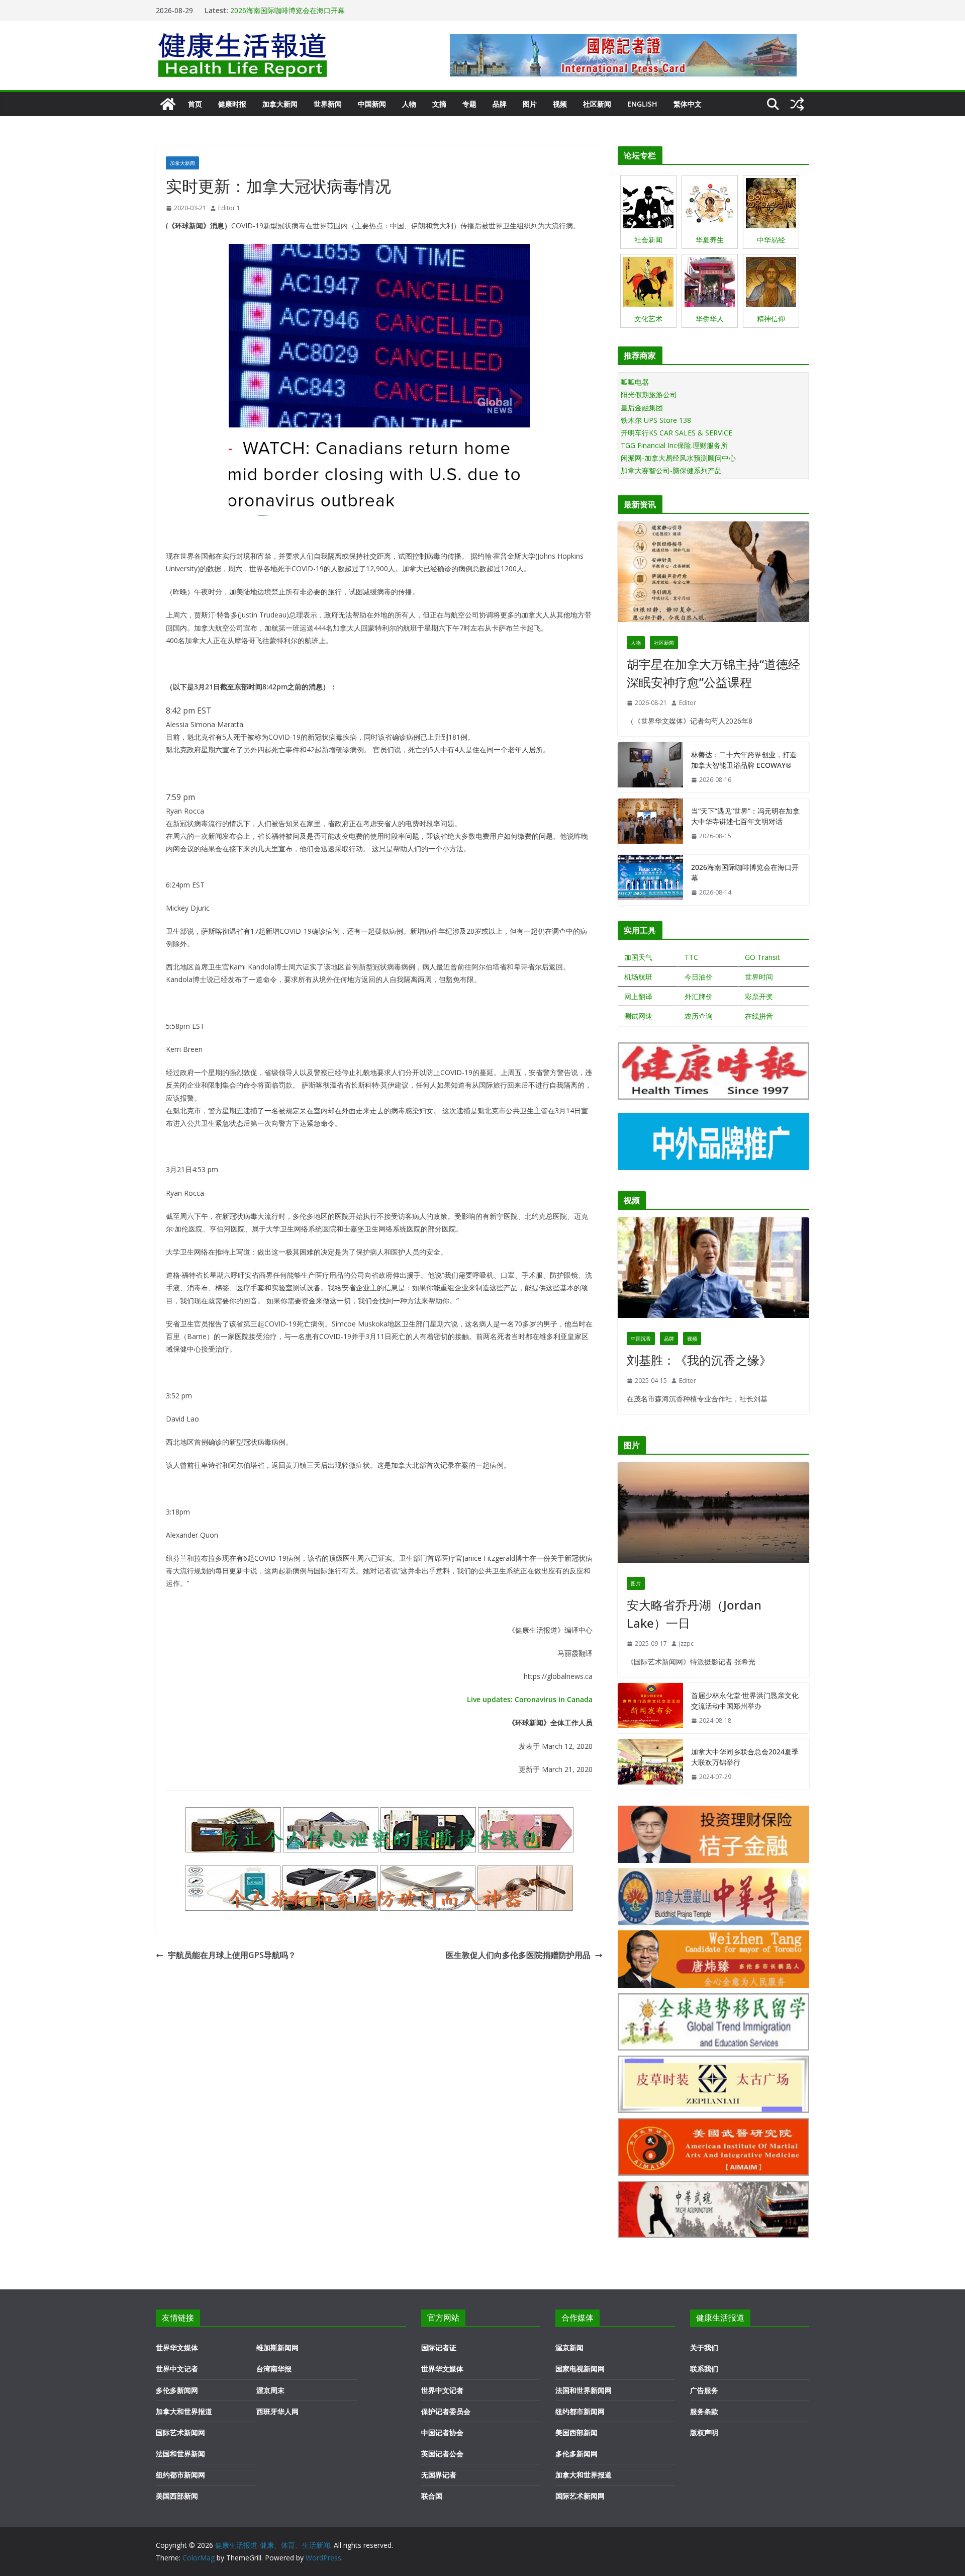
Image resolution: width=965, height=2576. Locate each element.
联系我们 (704, 2369)
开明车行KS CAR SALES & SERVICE (677, 433)
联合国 (432, 2496)
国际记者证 (439, 2347)
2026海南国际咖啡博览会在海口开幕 (745, 872)
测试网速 (638, 1016)
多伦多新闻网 (177, 2390)
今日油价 (699, 977)
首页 (195, 104)
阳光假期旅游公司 (649, 394)
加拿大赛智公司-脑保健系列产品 (671, 470)
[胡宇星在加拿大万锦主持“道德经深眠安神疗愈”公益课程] (713, 574)
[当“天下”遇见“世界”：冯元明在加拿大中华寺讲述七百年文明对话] (650, 824)
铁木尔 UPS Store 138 (656, 420)
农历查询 (699, 1016)
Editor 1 (229, 208)
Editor (688, 703)
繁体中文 (688, 104)
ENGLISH (642, 104)
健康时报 (232, 104)
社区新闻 (597, 104)
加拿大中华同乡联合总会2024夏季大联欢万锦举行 (745, 1757)
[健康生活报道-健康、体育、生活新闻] (168, 104)
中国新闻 (372, 104)
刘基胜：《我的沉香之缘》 (699, 1360)
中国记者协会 (442, 2432)
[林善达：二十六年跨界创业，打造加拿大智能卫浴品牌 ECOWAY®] (650, 767)
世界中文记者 (177, 2369)
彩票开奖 (759, 996)
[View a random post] (797, 104)
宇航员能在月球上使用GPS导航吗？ (232, 1955)
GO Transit (762, 957)
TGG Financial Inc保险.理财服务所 (674, 445)
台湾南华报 (274, 2369)
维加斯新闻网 (277, 2347)
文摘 (439, 104)
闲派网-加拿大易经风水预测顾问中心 (678, 458)
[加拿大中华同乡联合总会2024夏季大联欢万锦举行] (650, 1764)
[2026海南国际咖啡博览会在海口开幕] (650, 880)
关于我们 (704, 2347)
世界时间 (759, 977)
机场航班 (638, 977)
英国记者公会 (442, 2454)
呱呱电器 (635, 382)
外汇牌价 (699, 996)
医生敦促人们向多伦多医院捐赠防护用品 (518, 1955)
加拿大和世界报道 (184, 2411)
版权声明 (704, 2432)
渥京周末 (270, 2390)
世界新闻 (328, 104)
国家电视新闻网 (580, 2369)
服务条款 (704, 2411)
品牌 (500, 104)
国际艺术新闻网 (180, 2432)
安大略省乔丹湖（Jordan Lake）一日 (694, 1614)
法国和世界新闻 (180, 2454)
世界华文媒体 (177, 2347)
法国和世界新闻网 (584, 2390)
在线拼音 (759, 1016)
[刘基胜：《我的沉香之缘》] (713, 1270)
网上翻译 (638, 996)
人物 (409, 104)
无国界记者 (439, 2475)
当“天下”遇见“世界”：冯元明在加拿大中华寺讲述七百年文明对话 (330, 10)
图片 (530, 104)
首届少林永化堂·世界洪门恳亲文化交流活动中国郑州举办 (745, 1701)
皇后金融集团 (642, 408)
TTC (691, 957)
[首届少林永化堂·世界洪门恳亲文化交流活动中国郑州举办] (650, 1708)
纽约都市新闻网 (180, 2475)
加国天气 (638, 957)
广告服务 (704, 2390)
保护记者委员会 (446, 2411)
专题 (469, 104)
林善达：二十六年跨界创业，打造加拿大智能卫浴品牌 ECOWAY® (744, 760)
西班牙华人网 (277, 2411)
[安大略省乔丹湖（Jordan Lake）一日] (713, 1515)
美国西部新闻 (177, 2496)
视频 (560, 104)
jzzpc (686, 1644)
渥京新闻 (569, 2347)
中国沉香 (641, 1339)
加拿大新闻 (280, 104)
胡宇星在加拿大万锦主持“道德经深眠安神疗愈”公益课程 (713, 673)
